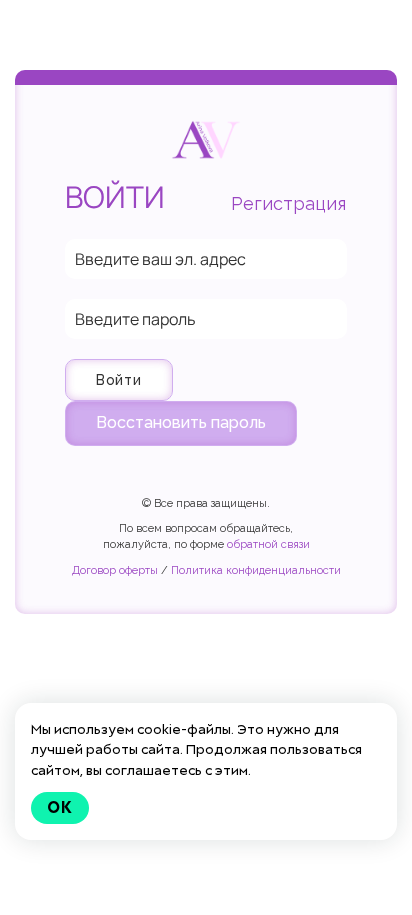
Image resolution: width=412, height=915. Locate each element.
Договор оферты (115, 570)
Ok (60, 807)
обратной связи (268, 544)
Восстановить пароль (181, 422)
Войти (119, 380)
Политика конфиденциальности (256, 570)
